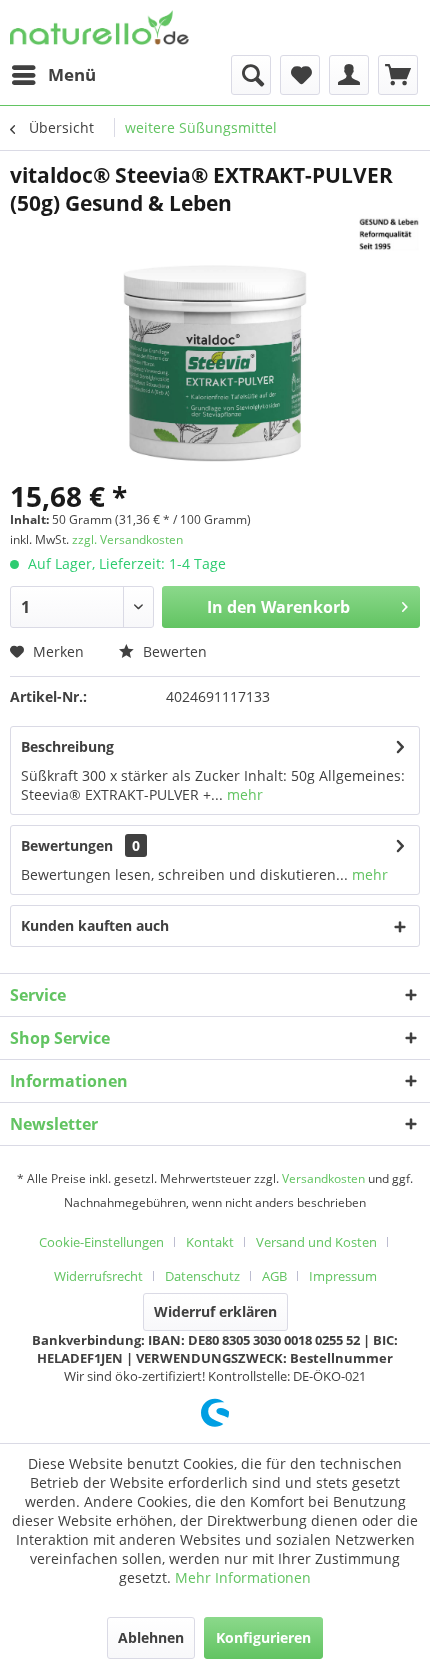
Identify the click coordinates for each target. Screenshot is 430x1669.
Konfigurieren (263, 1637)
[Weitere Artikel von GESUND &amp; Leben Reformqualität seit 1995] (388, 234)
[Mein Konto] (349, 75)
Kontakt (210, 1242)
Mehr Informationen (243, 1577)
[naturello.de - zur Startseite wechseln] (99, 27)
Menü (72, 74)
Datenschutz (202, 1276)
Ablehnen (151, 1637)
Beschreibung (67, 746)
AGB (274, 1276)
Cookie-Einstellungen (101, 1242)
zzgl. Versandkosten (127, 539)
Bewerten (173, 651)
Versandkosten (323, 1178)
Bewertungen (67, 845)
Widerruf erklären (215, 1311)
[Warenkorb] (398, 75)
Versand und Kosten (316, 1242)
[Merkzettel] (300, 75)
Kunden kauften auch (95, 925)
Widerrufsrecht (98, 1276)
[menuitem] (53, 75)
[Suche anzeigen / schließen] (251, 75)
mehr (243, 794)
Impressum (343, 1276)
